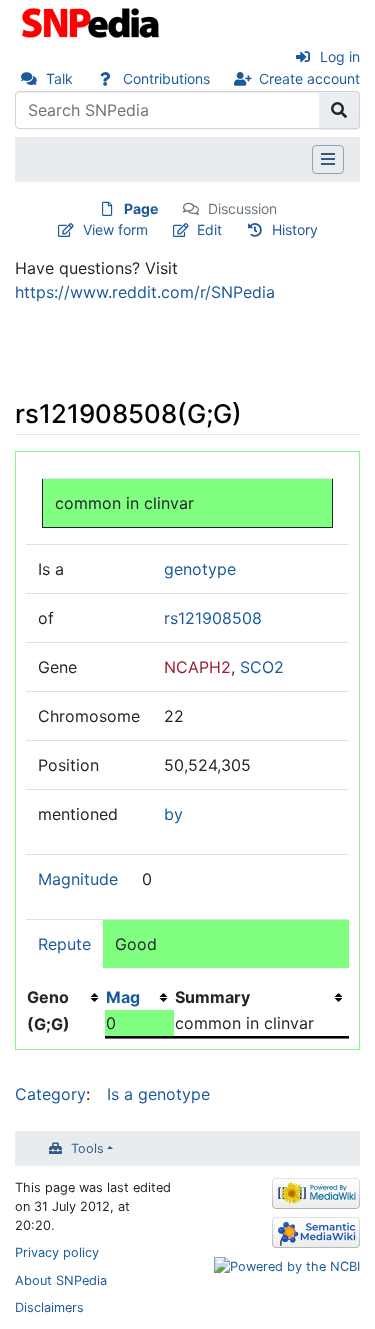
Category (50, 1094)
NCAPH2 (197, 667)
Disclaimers (49, 1307)
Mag (123, 997)
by (173, 814)
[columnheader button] (139, 997)
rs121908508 (213, 618)
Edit (209, 229)
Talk (59, 78)
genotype (200, 569)
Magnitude (78, 879)
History (295, 229)
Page (141, 208)
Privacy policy (57, 1252)
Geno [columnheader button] (48, 997)
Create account (309, 78)
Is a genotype (158, 1094)
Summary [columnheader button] (212, 997)
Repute (64, 944)
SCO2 (262, 667)
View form (115, 229)
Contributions (166, 78)
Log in (340, 56)
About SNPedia (61, 1280)
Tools (87, 1148)
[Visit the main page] (92, 21)
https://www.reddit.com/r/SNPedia (145, 292)
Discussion (242, 208)
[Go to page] (339, 110)
